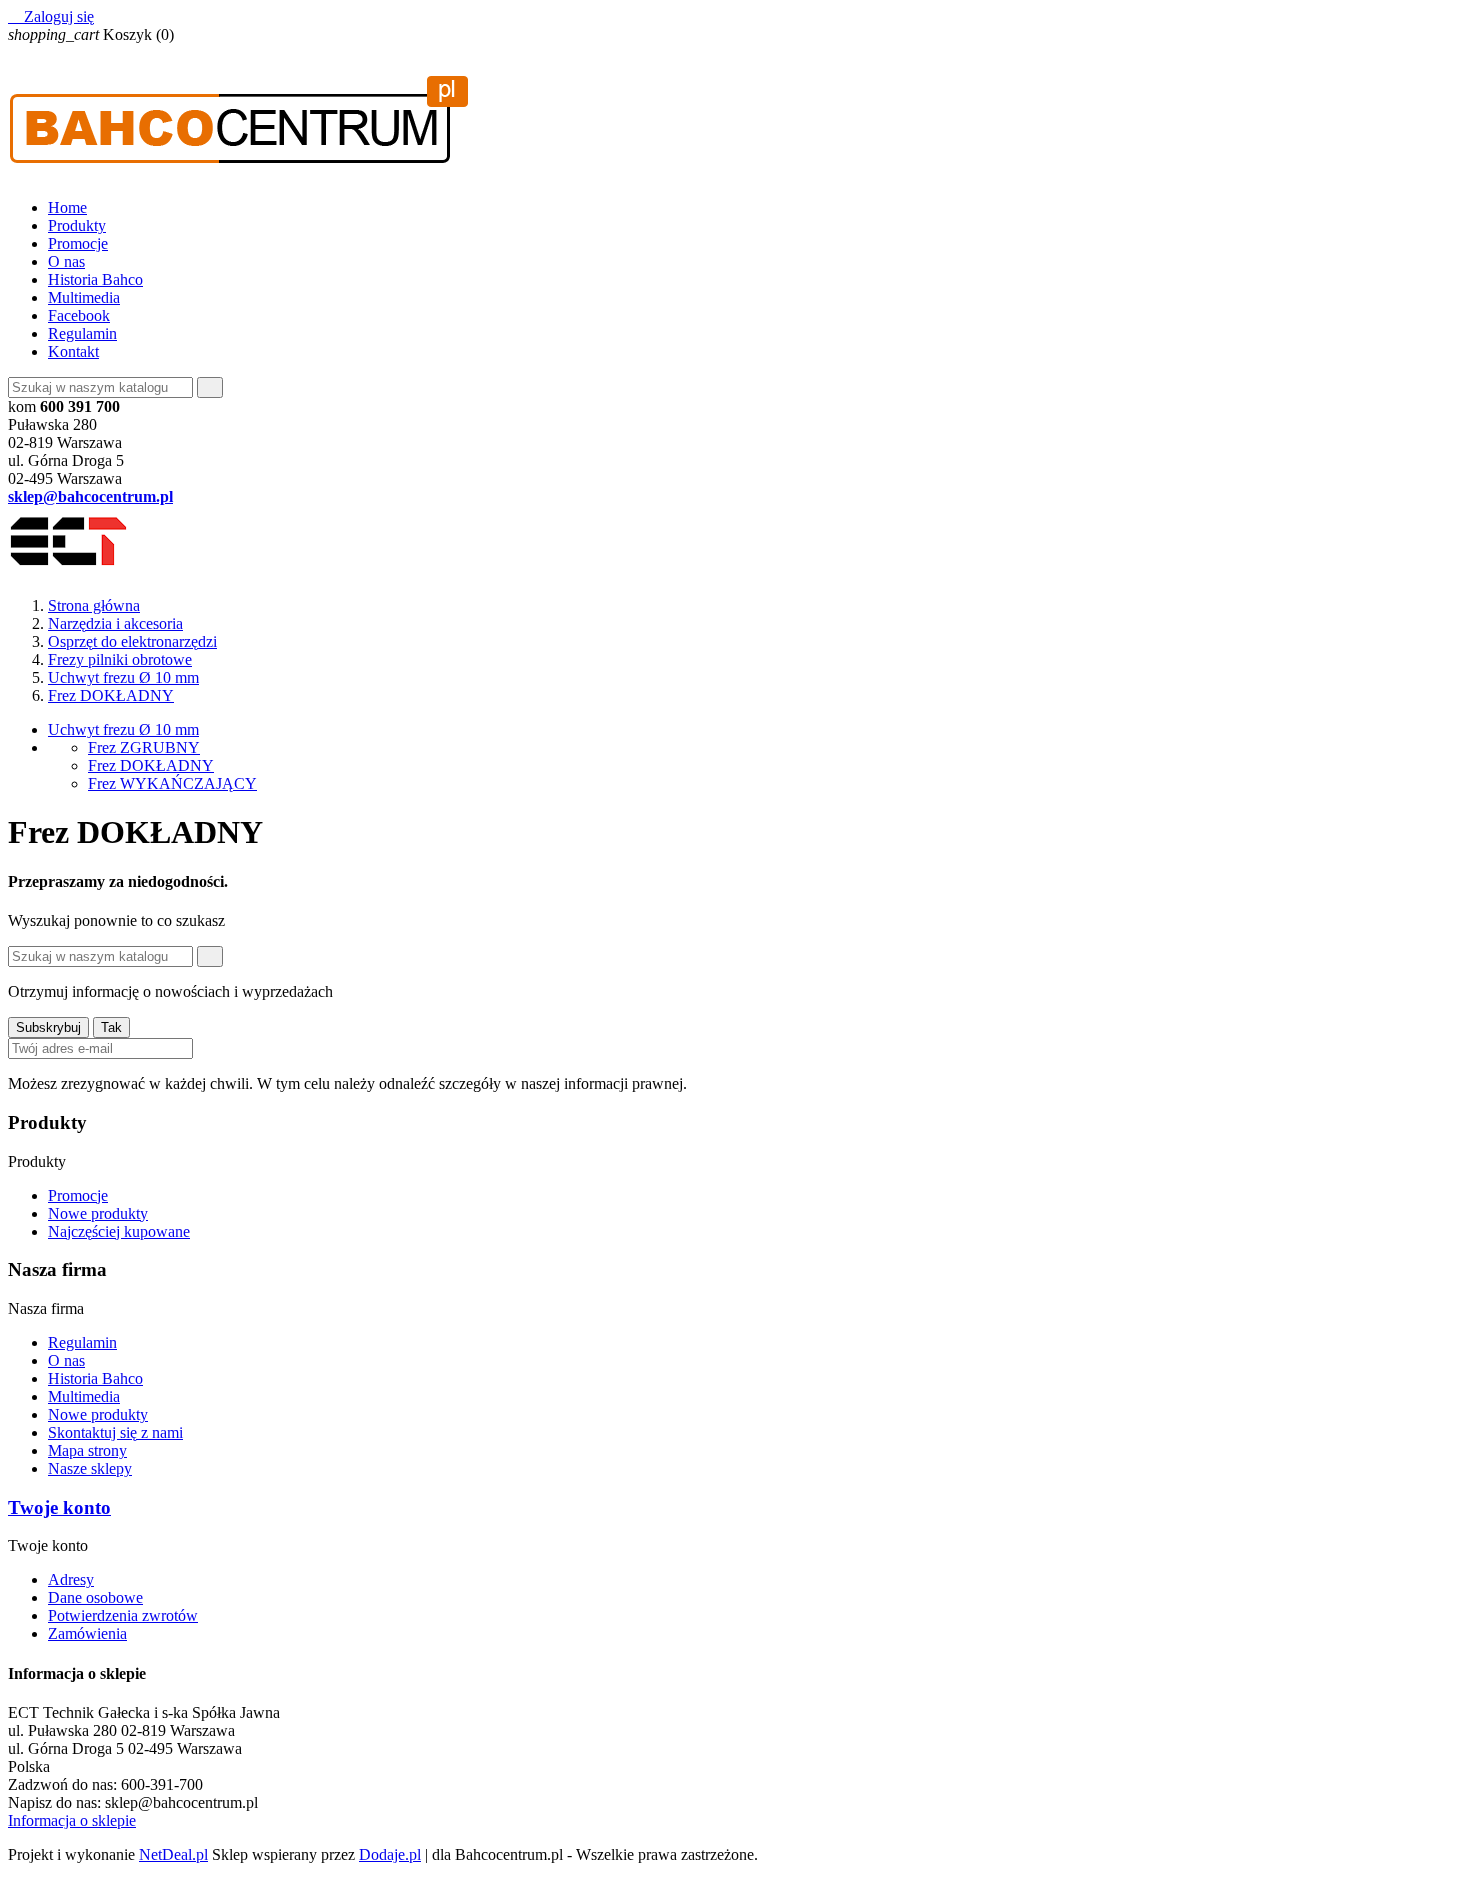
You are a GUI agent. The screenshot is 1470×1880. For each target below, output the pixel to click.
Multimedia (84, 297)
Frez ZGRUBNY (144, 747)
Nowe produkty (98, 1213)
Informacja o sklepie (72, 1820)
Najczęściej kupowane (119, 1231)
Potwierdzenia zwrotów (123, 1615)
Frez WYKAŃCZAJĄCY (172, 783)
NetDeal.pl (173, 1854)
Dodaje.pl (390, 1854)
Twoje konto (59, 1507)
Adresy (71, 1579)
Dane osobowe (95, 1597)
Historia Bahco (95, 279)
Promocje (78, 243)
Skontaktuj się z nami (115, 1432)
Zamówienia (87, 1633)
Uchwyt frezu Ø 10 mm (123, 729)
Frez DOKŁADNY (151, 765)
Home (67, 207)
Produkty (77, 225)
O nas (66, 261)
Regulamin (82, 333)
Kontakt (73, 351)
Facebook (79, 315)
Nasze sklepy (90, 1468)
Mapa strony (87, 1450)
